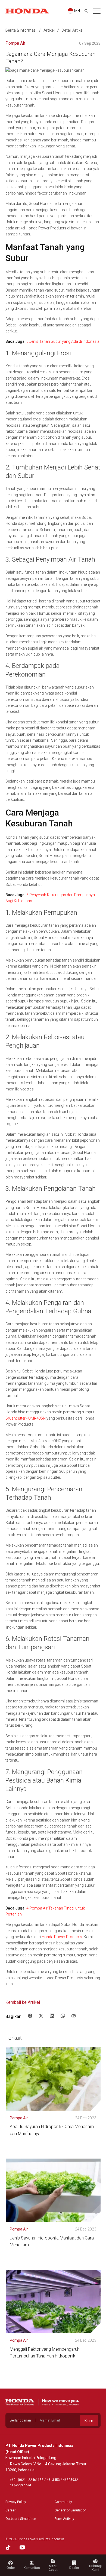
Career (10, 2510)
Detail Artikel (73, 30)
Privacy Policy (16, 2502)
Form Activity (64, 2519)
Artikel (49, 30)
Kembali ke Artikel (23, 2002)
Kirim (89, 2421)
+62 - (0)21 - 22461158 (27, 2480)
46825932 (70, 2480)
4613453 (53, 2480)
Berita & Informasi (21, 30)
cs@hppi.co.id (20, 2485)
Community (63, 2502)
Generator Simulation (71, 2510)
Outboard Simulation (21, 2519)
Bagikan (13, 2016)
